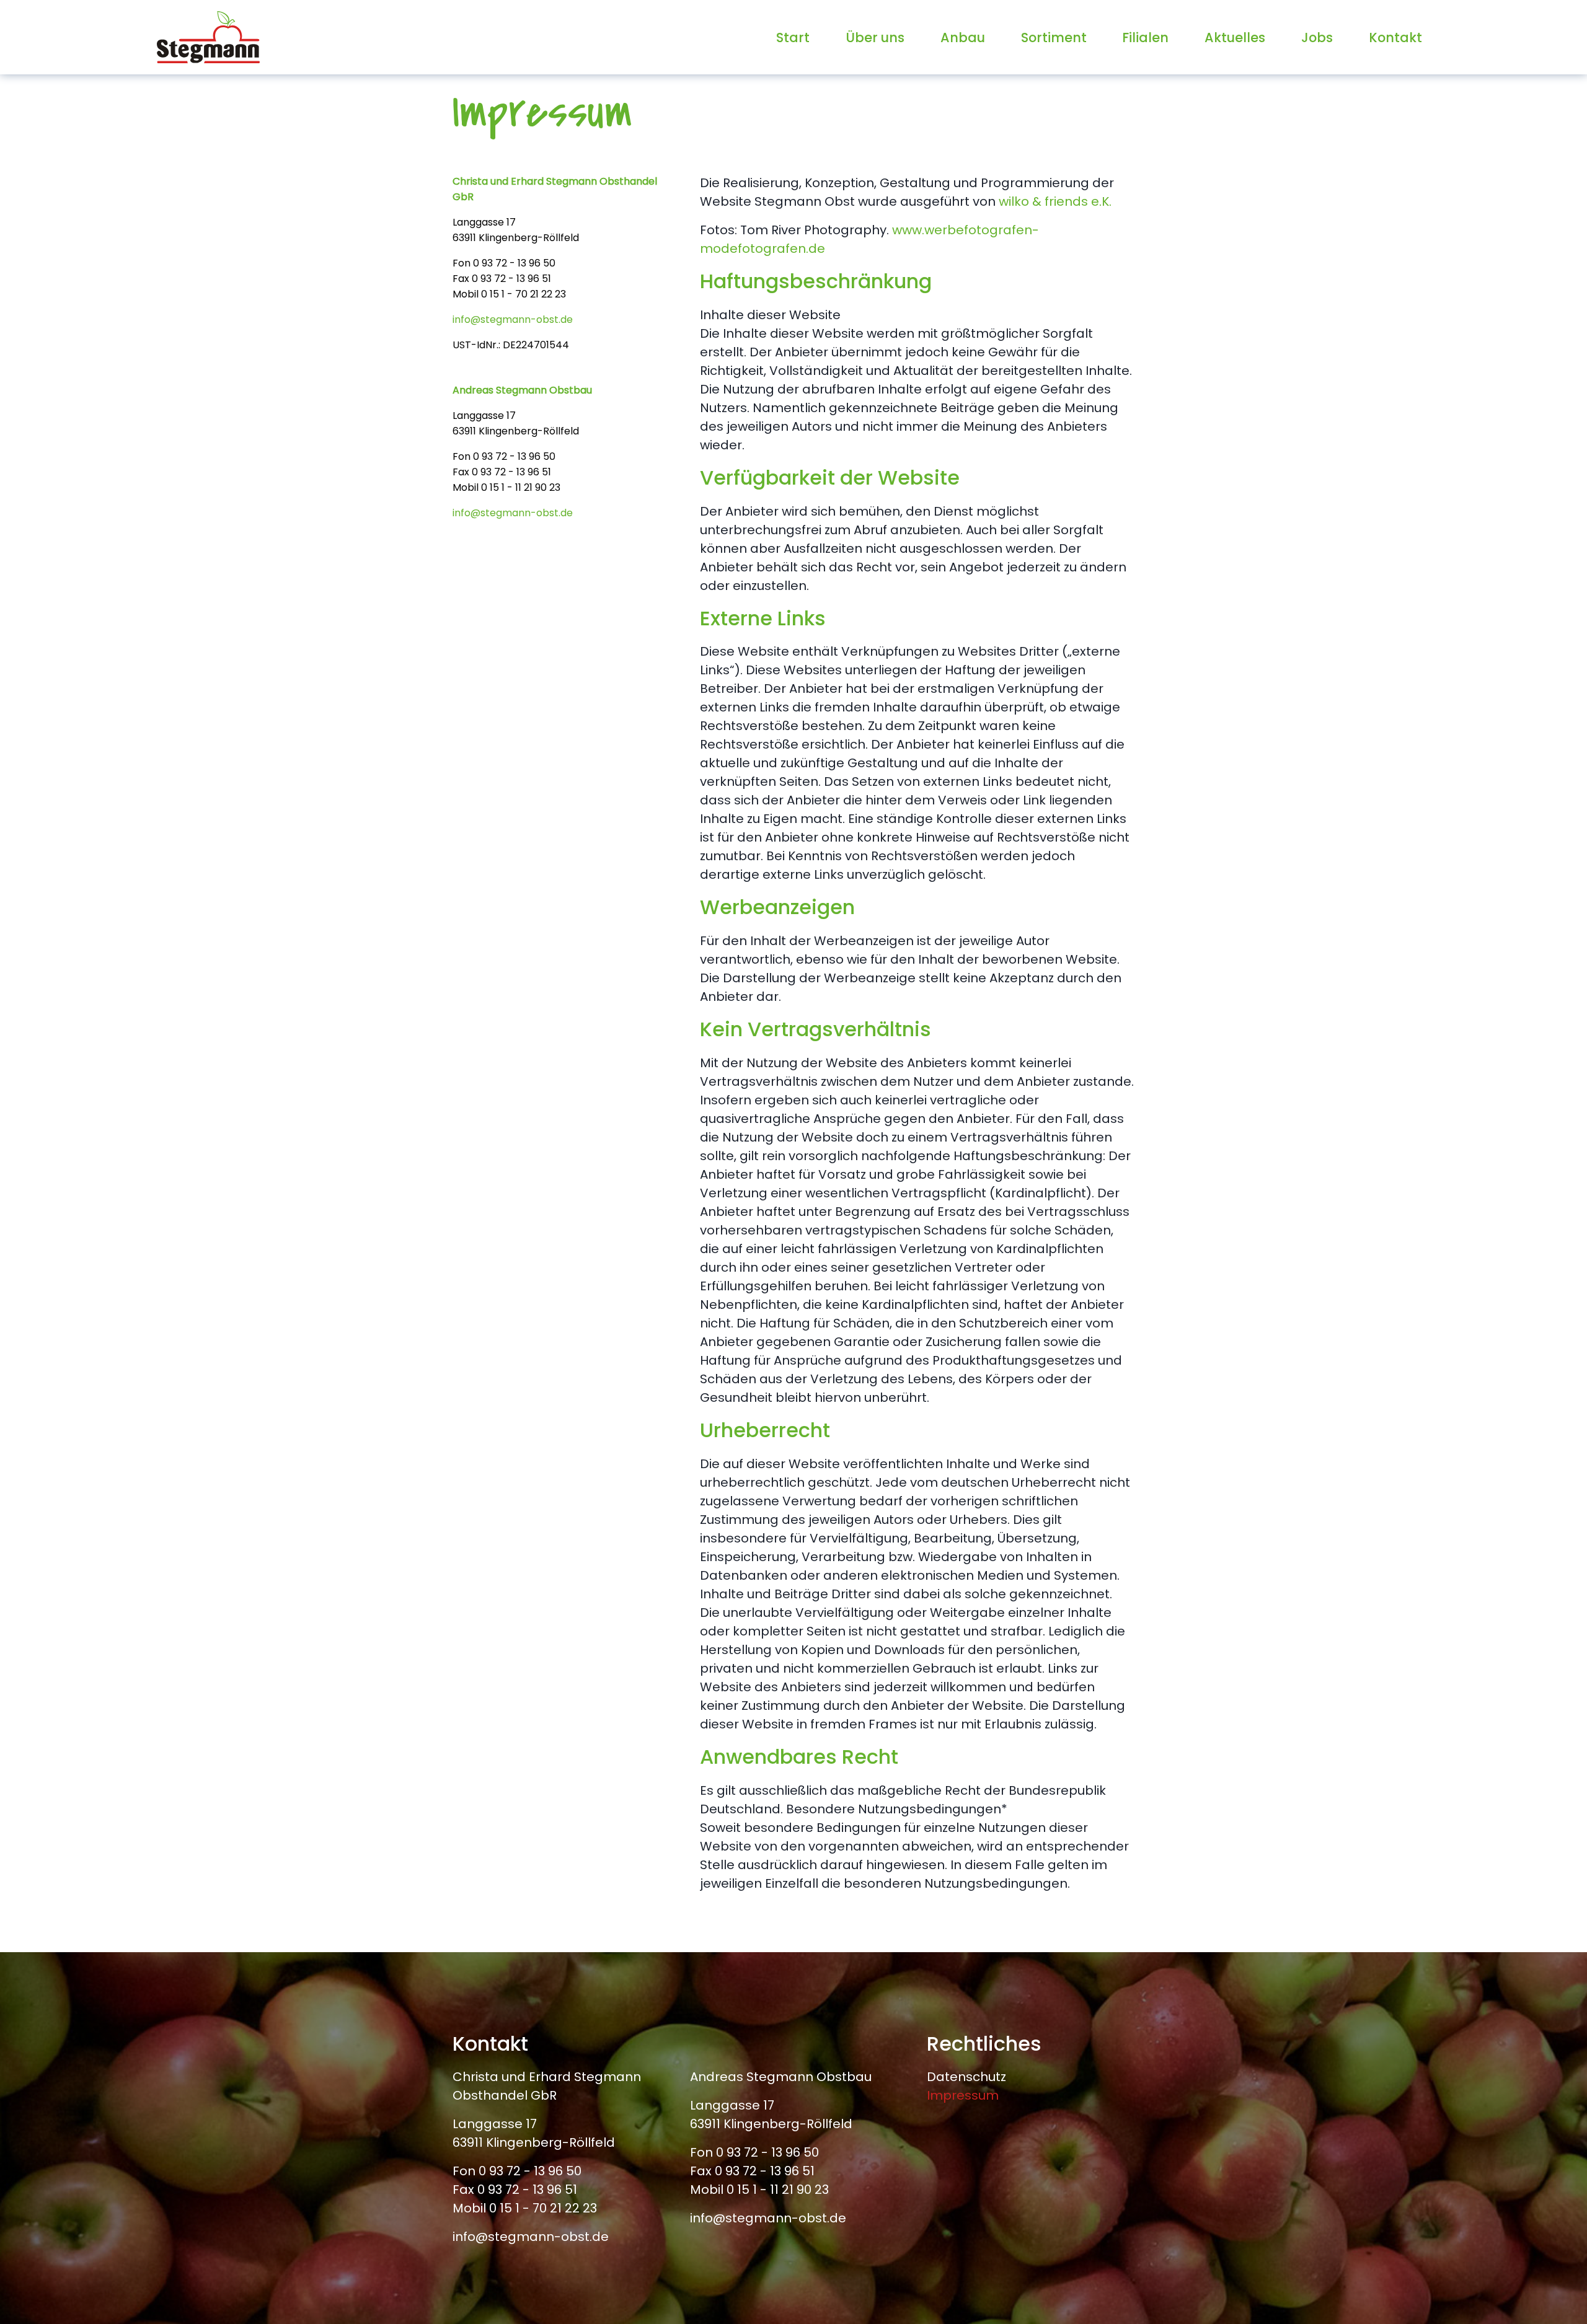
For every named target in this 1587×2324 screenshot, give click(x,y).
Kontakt (1395, 37)
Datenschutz (966, 2077)
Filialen (1145, 37)
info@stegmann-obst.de (513, 319)
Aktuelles (1235, 37)
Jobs (1317, 37)
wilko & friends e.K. (1055, 201)
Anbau (963, 37)
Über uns (875, 37)
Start (793, 37)
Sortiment (1054, 37)
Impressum (963, 2095)
